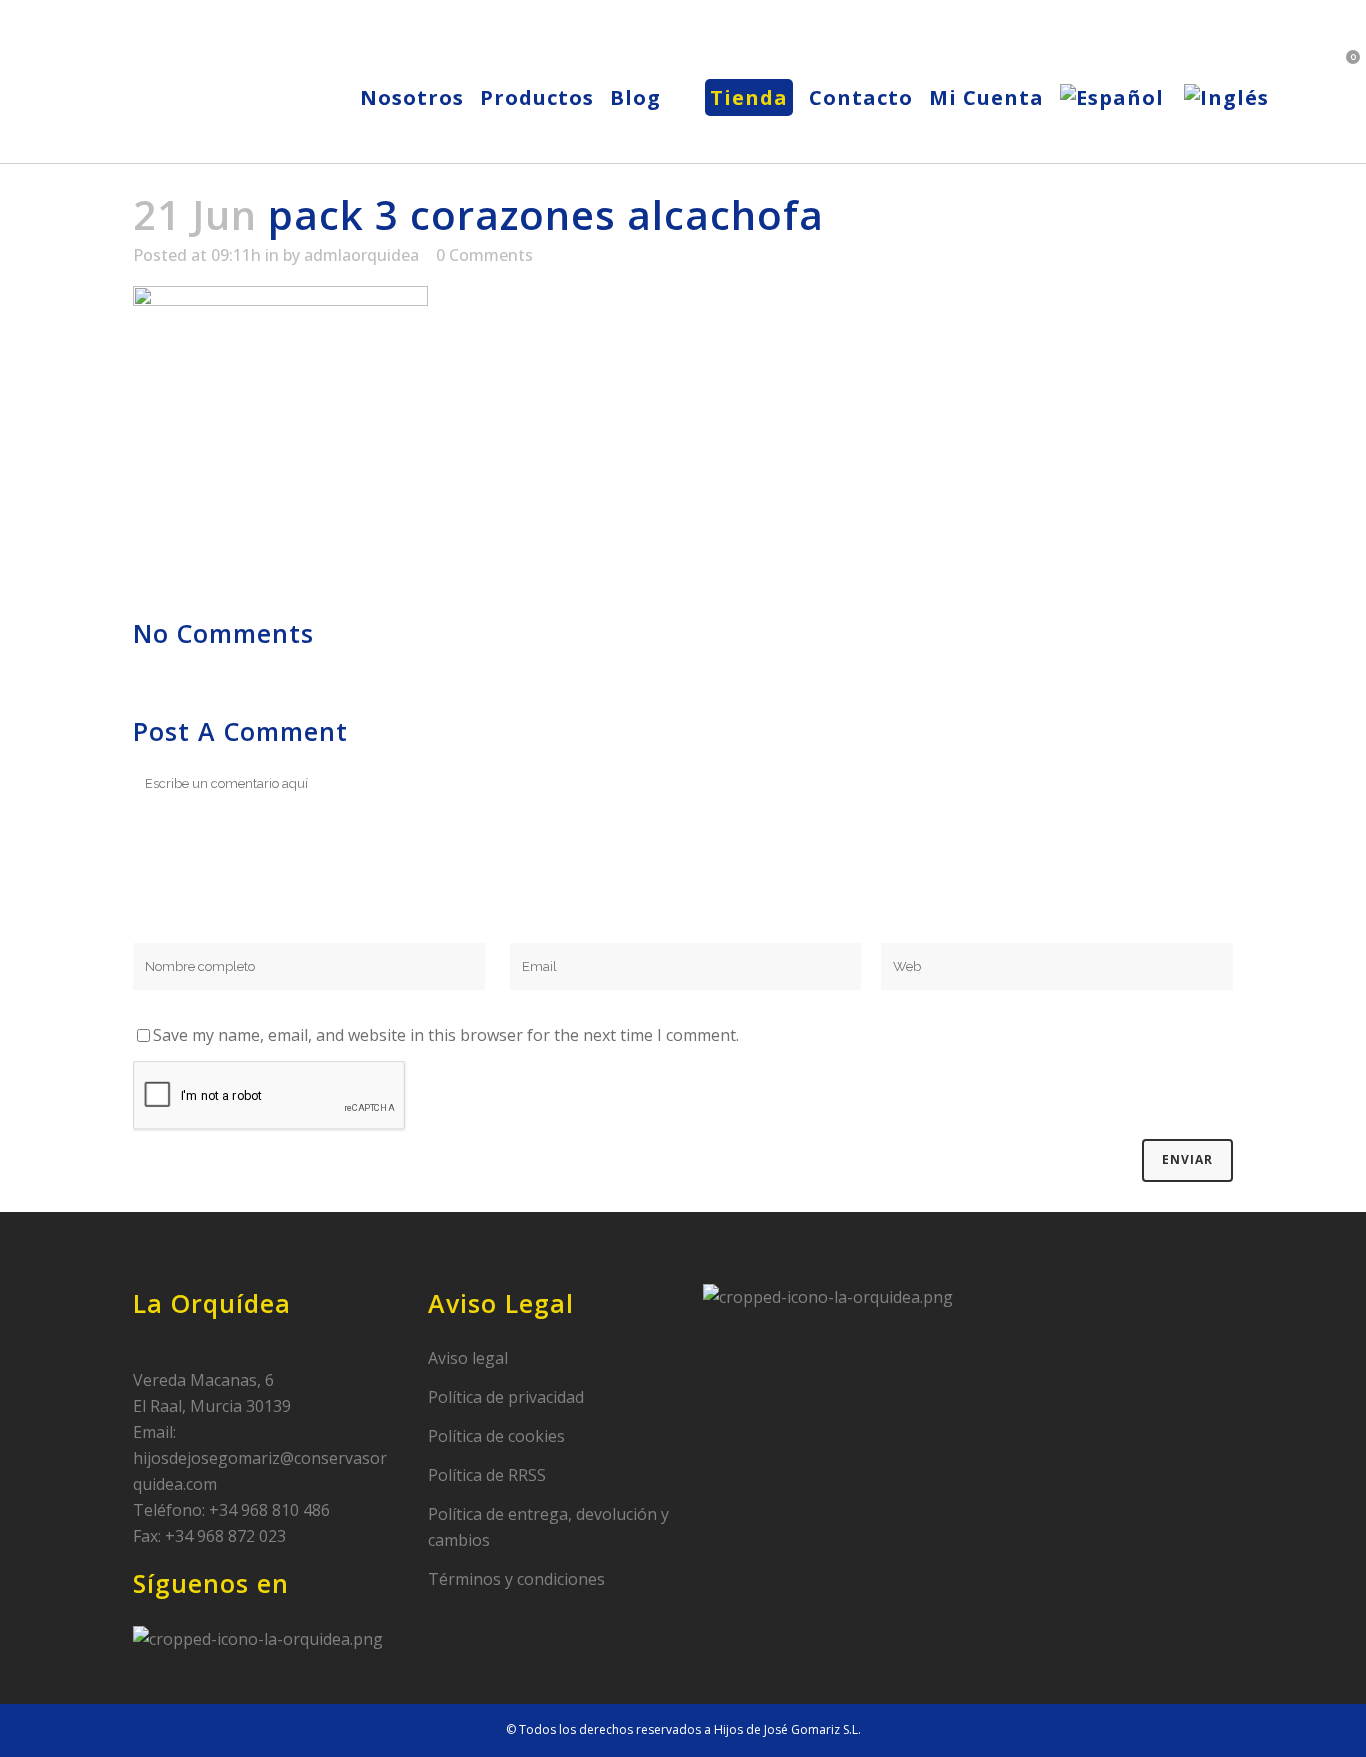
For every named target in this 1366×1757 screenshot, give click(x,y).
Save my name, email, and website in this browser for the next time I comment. (446, 1035)
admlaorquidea (361, 255)
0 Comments (484, 255)
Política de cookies (496, 1436)
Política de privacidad (506, 1397)
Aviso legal (468, 1358)
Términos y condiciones (516, 1579)
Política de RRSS (487, 1475)
